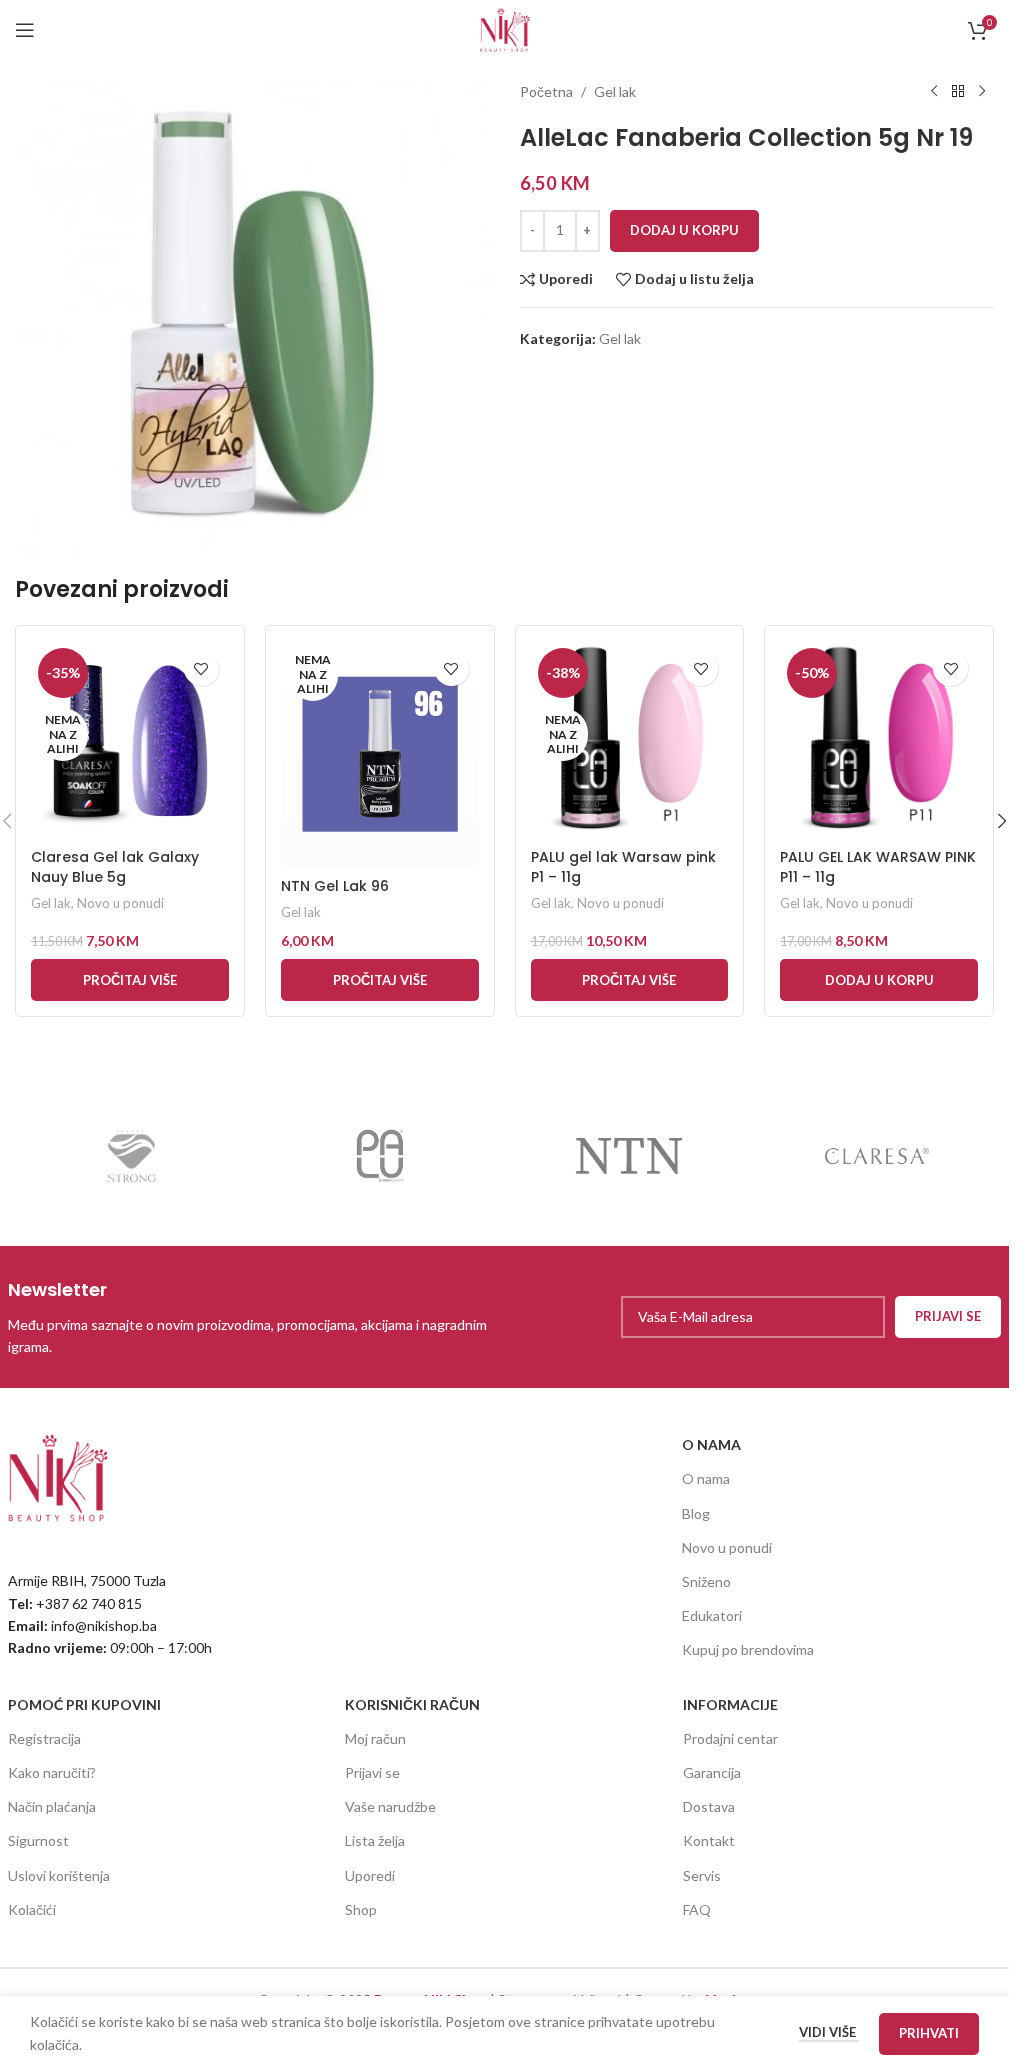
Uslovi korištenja (59, 1875)
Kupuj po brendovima (748, 1649)
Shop (361, 1909)
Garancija (712, 1772)
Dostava (709, 1806)
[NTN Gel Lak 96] (380, 754)
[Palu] (380, 1156)
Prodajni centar (730, 1738)
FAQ (697, 1909)
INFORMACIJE (730, 1704)
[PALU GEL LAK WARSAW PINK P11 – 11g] (879, 740)
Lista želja (375, 1840)
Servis (702, 1875)
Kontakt (709, 1840)
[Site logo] (505, 28)
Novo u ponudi (120, 903)
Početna (546, 91)
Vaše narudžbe (390, 1806)
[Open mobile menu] (25, 30)
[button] (879, 980)
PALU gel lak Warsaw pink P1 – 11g (623, 867)
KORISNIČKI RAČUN (412, 1704)
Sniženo (706, 1581)
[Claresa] (877, 1156)
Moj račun (375, 1738)
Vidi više (829, 2032)
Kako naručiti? (52, 1772)
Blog (696, 1513)
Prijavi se (372, 1772)
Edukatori (712, 1615)
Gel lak (615, 91)
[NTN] (628, 1156)
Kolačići (32, 1909)
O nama (706, 1478)
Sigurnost (38, 1840)
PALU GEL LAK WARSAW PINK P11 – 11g (878, 867)
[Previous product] (934, 92)
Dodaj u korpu (684, 230)
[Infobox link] (251, 1317)
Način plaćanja (52, 1806)
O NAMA (711, 1444)
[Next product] (982, 92)
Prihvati (929, 2033)
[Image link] (58, 1476)
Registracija (44, 1738)
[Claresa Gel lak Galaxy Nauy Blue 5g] (130, 740)
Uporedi (370, 1875)
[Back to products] (958, 92)
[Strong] (132, 1156)
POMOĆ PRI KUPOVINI (84, 1704)
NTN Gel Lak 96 (335, 886)
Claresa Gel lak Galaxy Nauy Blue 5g (115, 867)
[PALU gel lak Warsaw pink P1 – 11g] (630, 740)
